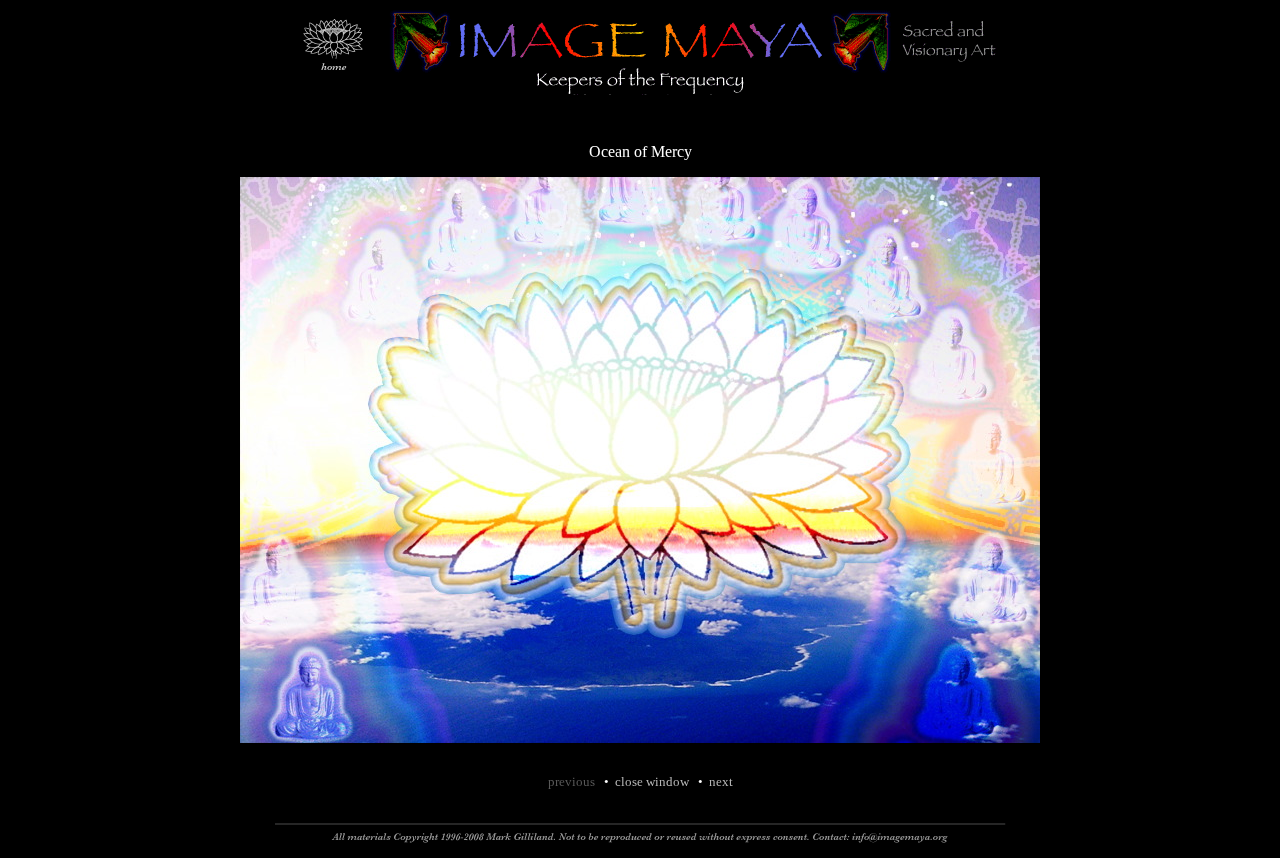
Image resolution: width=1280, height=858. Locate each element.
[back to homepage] (331, 104)
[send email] (909, 845)
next (721, 781)
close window (652, 781)
